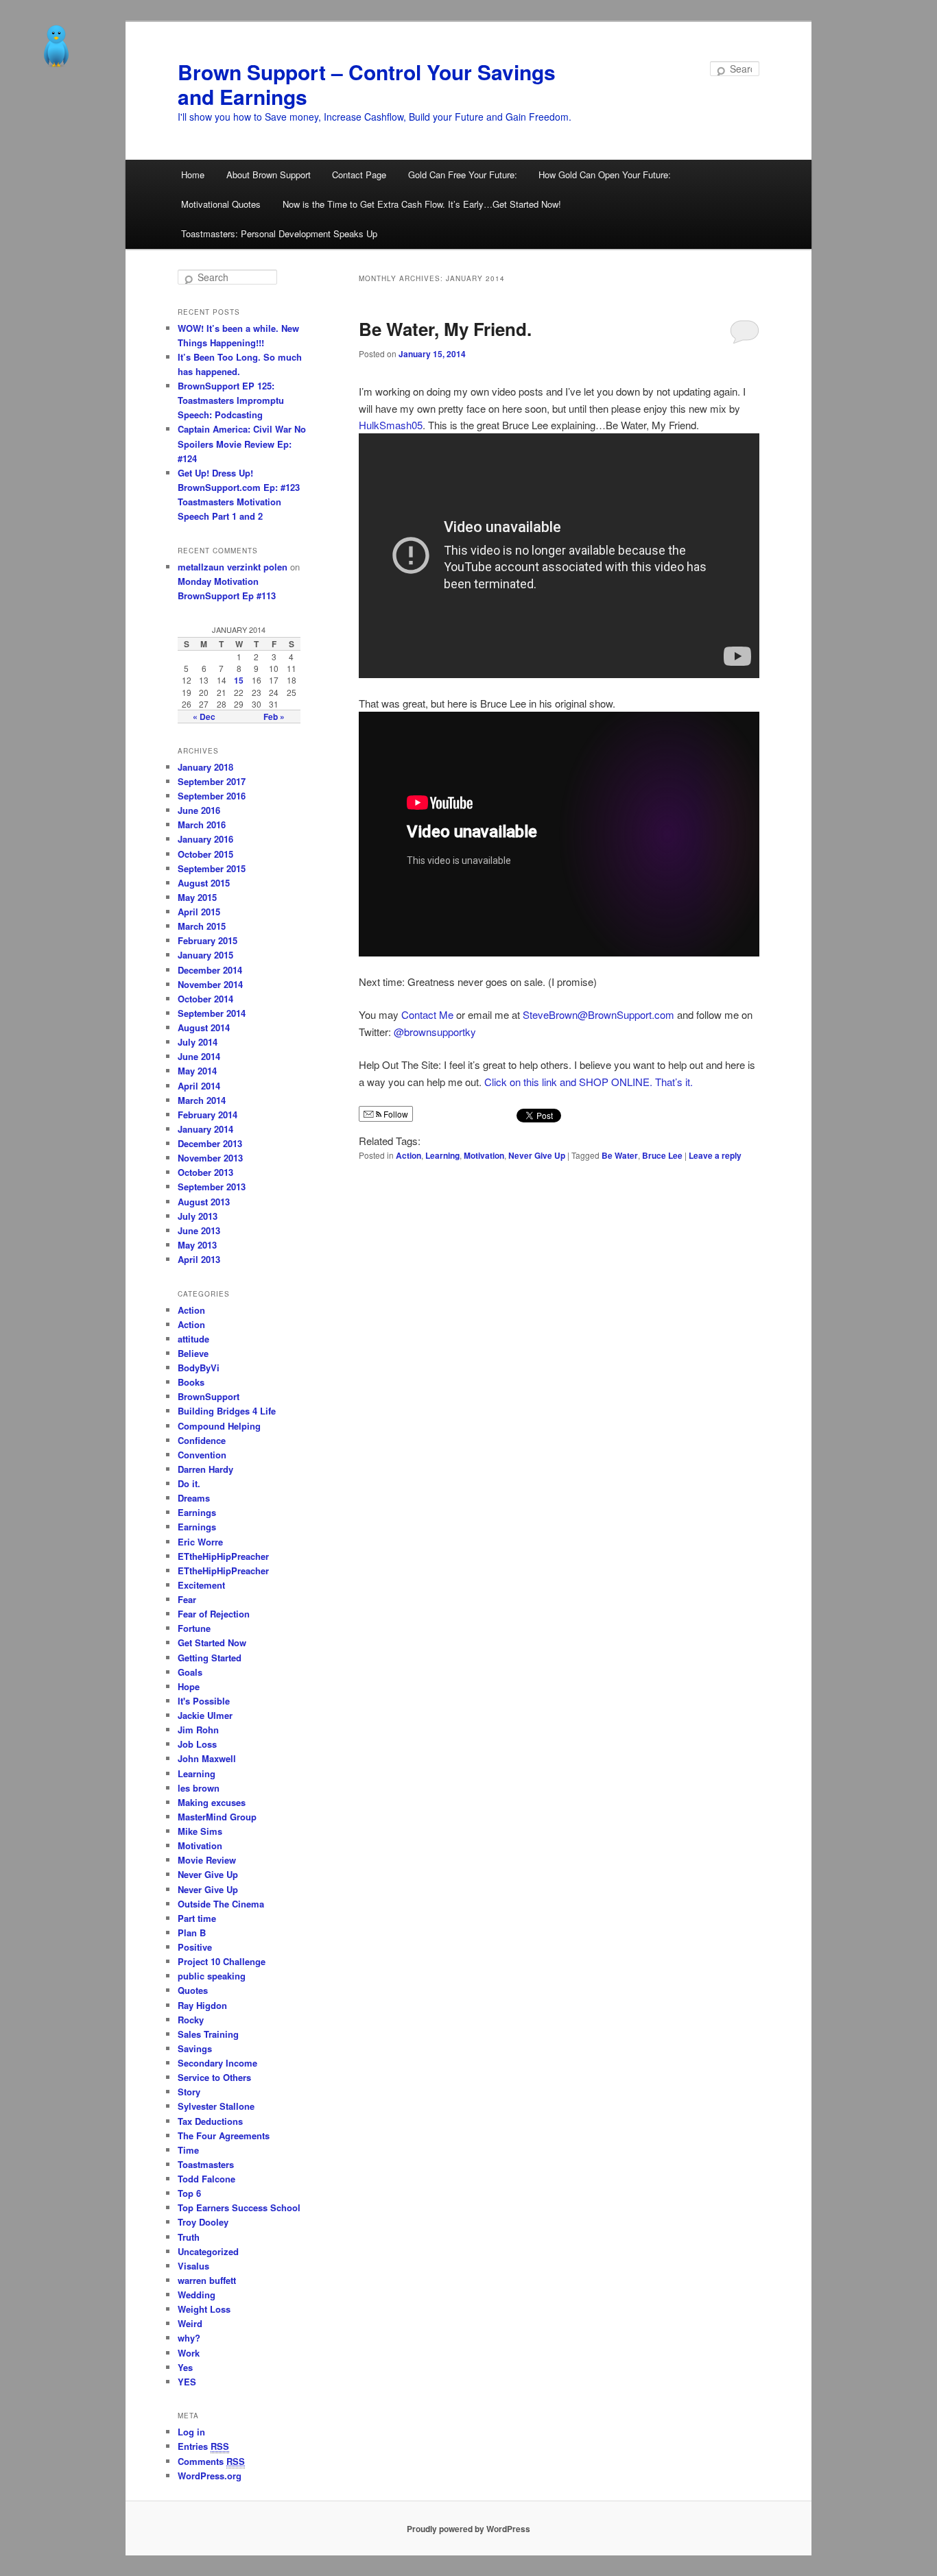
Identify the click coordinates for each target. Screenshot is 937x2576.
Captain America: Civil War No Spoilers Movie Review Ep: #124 (242, 443)
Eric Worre (200, 1542)
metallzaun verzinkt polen (233, 567)
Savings (195, 2048)
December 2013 (210, 1143)
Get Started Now (212, 1642)
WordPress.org (210, 2476)
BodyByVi (199, 1368)
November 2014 (210, 984)
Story (189, 2092)
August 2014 (204, 1027)
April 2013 (199, 1259)
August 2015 (204, 883)
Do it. (189, 1483)
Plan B (192, 1933)
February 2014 (207, 1115)
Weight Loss (204, 2309)
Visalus (193, 2266)
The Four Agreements (224, 2135)
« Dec (204, 717)
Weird (190, 2323)
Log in (191, 2432)
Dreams (194, 1498)
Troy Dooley (203, 2222)
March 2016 (202, 824)
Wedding (197, 2295)
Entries (203, 2446)
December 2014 (210, 970)
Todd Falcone (206, 2179)
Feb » (274, 717)
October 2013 (205, 1172)
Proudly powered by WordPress (468, 2529)
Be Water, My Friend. (445, 329)
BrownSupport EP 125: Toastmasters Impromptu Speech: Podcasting (231, 400)
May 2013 (197, 1245)
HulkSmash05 (391, 425)
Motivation (484, 1155)
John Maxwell (207, 1758)
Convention (202, 1455)
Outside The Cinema (221, 1904)
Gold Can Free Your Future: (463, 174)
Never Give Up (537, 1155)
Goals (190, 1672)
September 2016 (212, 796)
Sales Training (208, 2034)
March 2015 (202, 926)
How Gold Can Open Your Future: (605, 174)
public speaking (212, 1976)
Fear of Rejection (214, 1614)
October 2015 (205, 854)
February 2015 (207, 940)
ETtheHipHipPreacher (223, 1556)
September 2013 (212, 1187)
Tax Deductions (210, 2121)
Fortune (194, 1628)
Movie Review (207, 1860)
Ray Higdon (202, 2005)
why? (189, 2338)
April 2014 (199, 1086)
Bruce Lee (662, 1155)
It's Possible (204, 1701)
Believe (193, 1353)
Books (191, 1382)
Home (193, 174)
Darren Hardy (205, 1469)
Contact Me (427, 1014)
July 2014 (198, 1042)
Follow (395, 1114)
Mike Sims (200, 1831)
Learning (442, 1155)
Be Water (620, 1155)
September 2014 (212, 1013)
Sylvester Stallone (216, 2106)
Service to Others (214, 2077)
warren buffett (207, 2280)
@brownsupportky (435, 1032)
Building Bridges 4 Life (227, 1411)
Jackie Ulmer (205, 1715)
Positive (195, 1947)
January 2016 (205, 839)
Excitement (201, 1585)
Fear (187, 1599)
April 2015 (199, 912)
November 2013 (210, 1158)
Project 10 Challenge (222, 1961)
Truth (189, 2237)
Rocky (191, 2020)
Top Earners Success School (239, 2207)
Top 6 (189, 2193)
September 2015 (212, 868)
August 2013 (204, 1202)
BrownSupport (209, 1396)
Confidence (202, 1440)
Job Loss (197, 1744)
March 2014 (202, 1100)
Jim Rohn (198, 1730)
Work (189, 2353)
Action (408, 1155)
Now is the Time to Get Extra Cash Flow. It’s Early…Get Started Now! (422, 204)
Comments (211, 2461)
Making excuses (212, 1802)
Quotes (193, 1990)
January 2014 (205, 1129)
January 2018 (205, 767)
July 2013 (198, 1216)
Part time (197, 1918)
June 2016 (199, 810)
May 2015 (197, 897)
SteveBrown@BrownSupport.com (598, 1014)
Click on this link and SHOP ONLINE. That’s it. (589, 1082)
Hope (189, 1686)
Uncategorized (208, 2251)
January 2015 (205, 955)
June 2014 (199, 1056)
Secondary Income (217, 2063)
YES (187, 2382)
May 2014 (197, 1071)
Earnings (197, 1512)
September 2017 (212, 781)
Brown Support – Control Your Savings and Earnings (367, 84)
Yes (185, 2367)
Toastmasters (206, 2164)
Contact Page (359, 174)
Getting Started (210, 1658)
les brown (199, 1788)
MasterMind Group (217, 1817)
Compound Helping (219, 1426)
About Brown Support (269, 174)
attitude (193, 1339)
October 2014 (205, 999)
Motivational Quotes (221, 204)
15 (239, 680)
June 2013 (199, 1230)
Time (188, 2150)
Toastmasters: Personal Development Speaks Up (279, 233)
